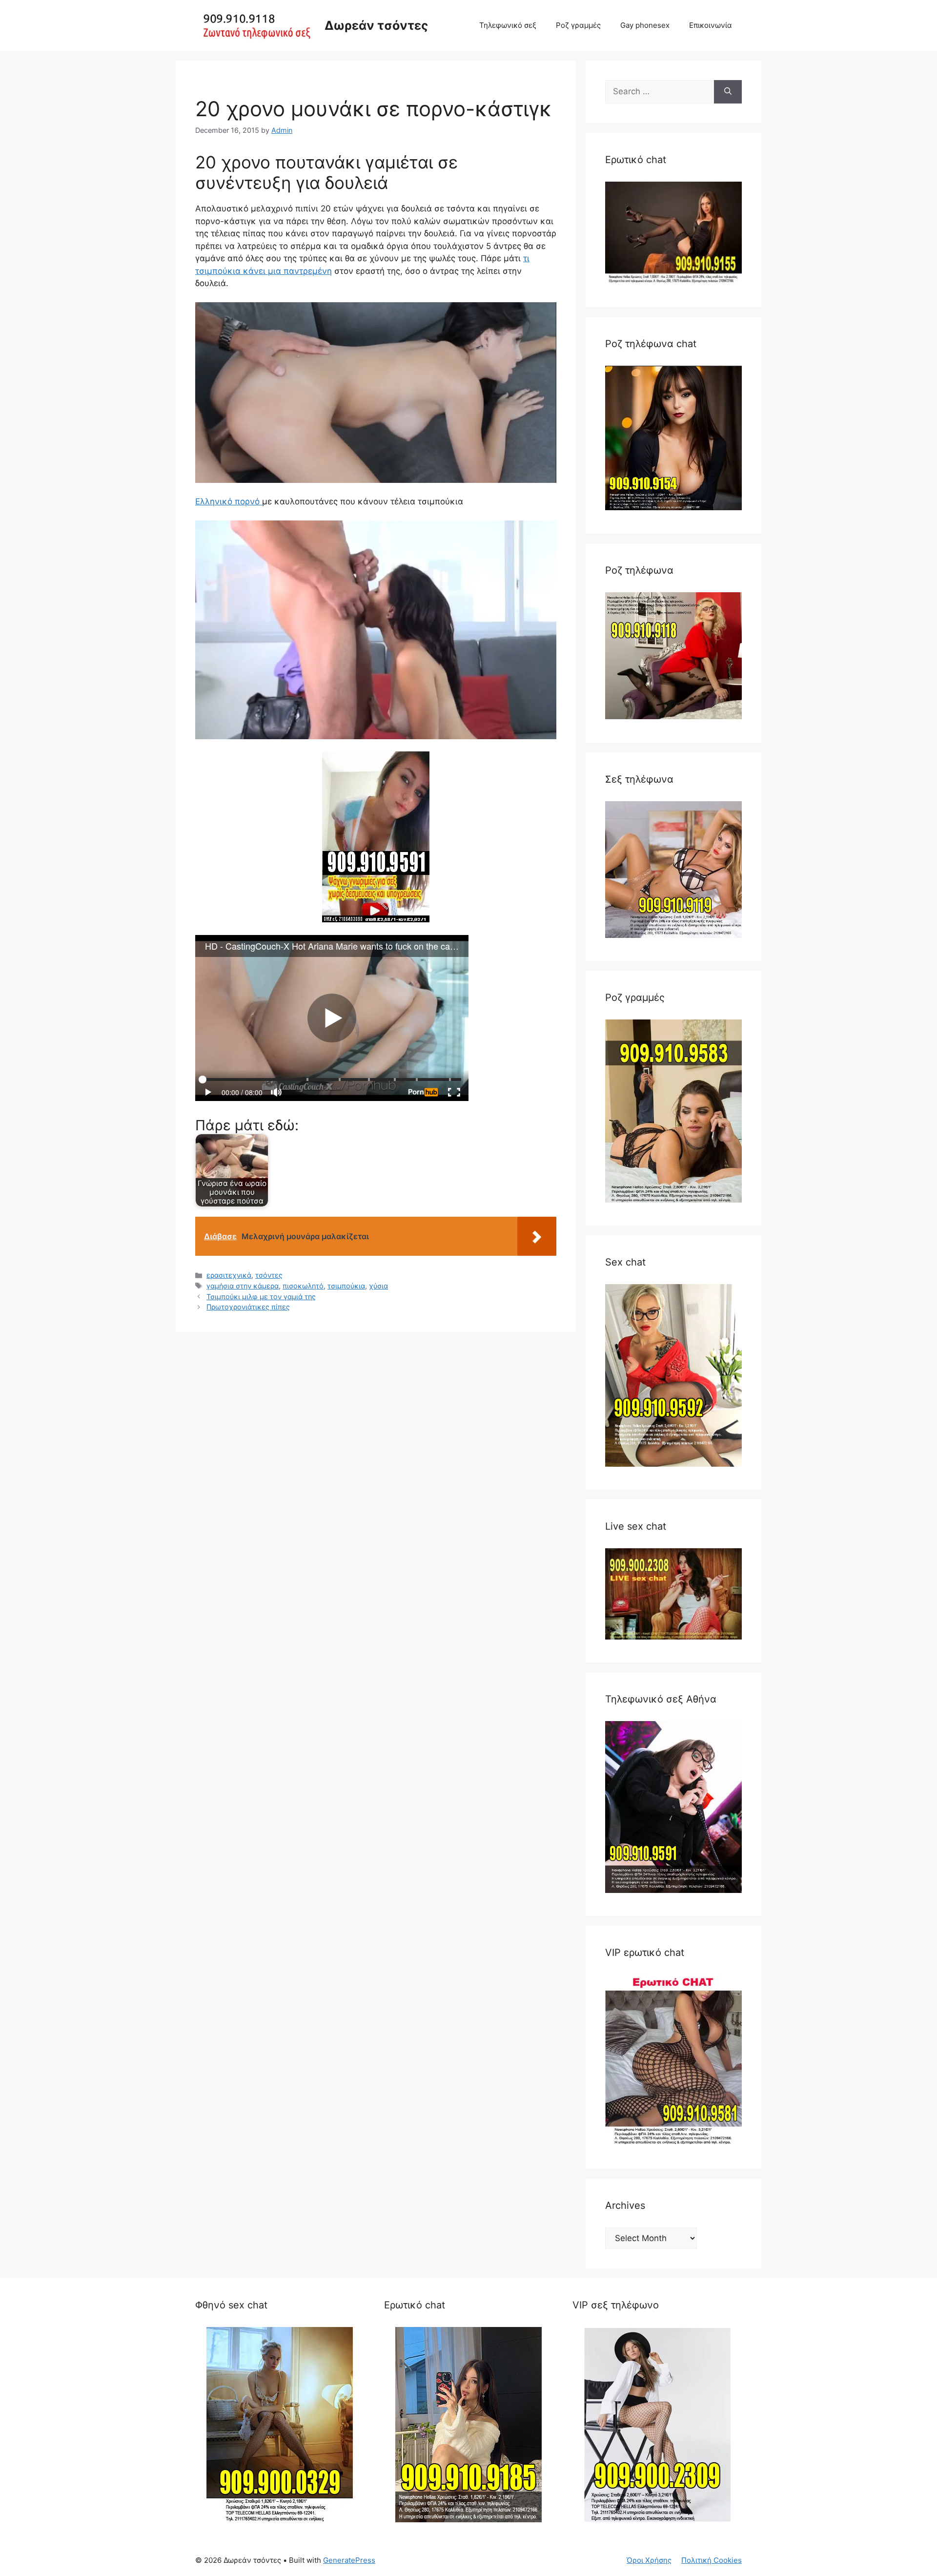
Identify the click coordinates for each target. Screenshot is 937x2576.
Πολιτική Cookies (712, 2560)
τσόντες (269, 1275)
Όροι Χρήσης (649, 2560)
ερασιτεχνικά (229, 1275)
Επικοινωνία (711, 25)
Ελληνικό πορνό (229, 501)
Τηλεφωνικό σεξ (508, 25)
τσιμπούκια (346, 1286)
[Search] (728, 92)
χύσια (378, 1286)
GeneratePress (349, 2560)
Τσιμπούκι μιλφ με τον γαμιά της (261, 1297)
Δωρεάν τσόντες (376, 25)
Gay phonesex (645, 25)
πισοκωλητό (303, 1286)
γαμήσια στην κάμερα (243, 1286)
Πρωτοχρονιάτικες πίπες (248, 1307)
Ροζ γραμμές (578, 25)
